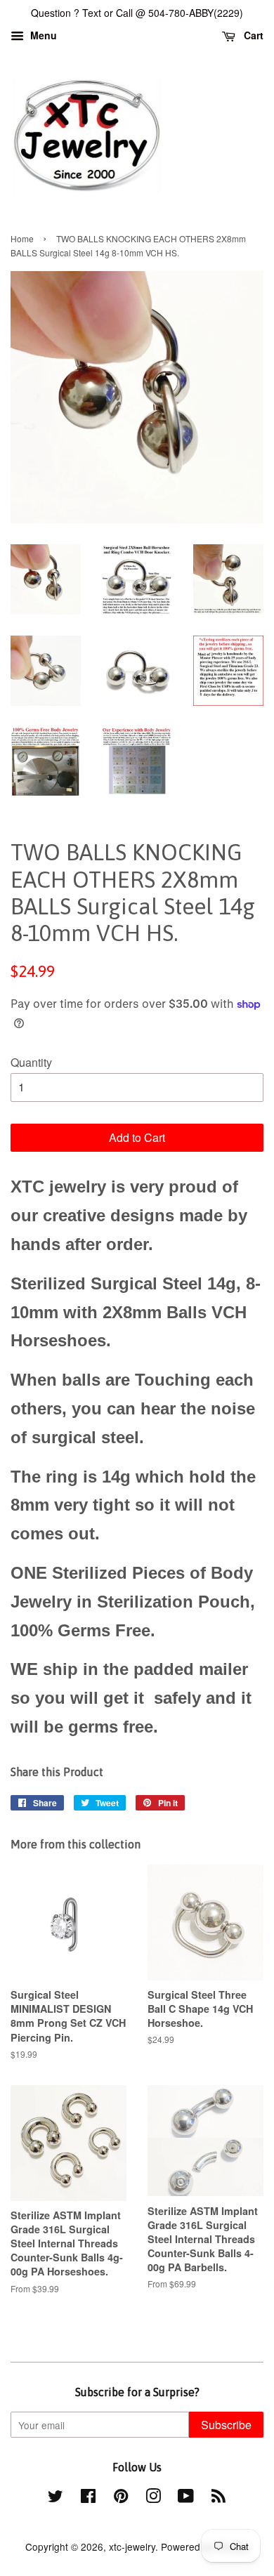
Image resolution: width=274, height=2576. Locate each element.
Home (22, 238)
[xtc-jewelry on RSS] (218, 2498)
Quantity (31, 1062)
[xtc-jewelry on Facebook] (88, 2498)
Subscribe (226, 2425)
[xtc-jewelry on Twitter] (56, 2498)
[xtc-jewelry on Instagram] (153, 2498)
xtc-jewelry (132, 2547)
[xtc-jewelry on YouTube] (186, 2498)
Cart (252, 35)
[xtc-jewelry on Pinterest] (121, 2498)
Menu (42, 35)
